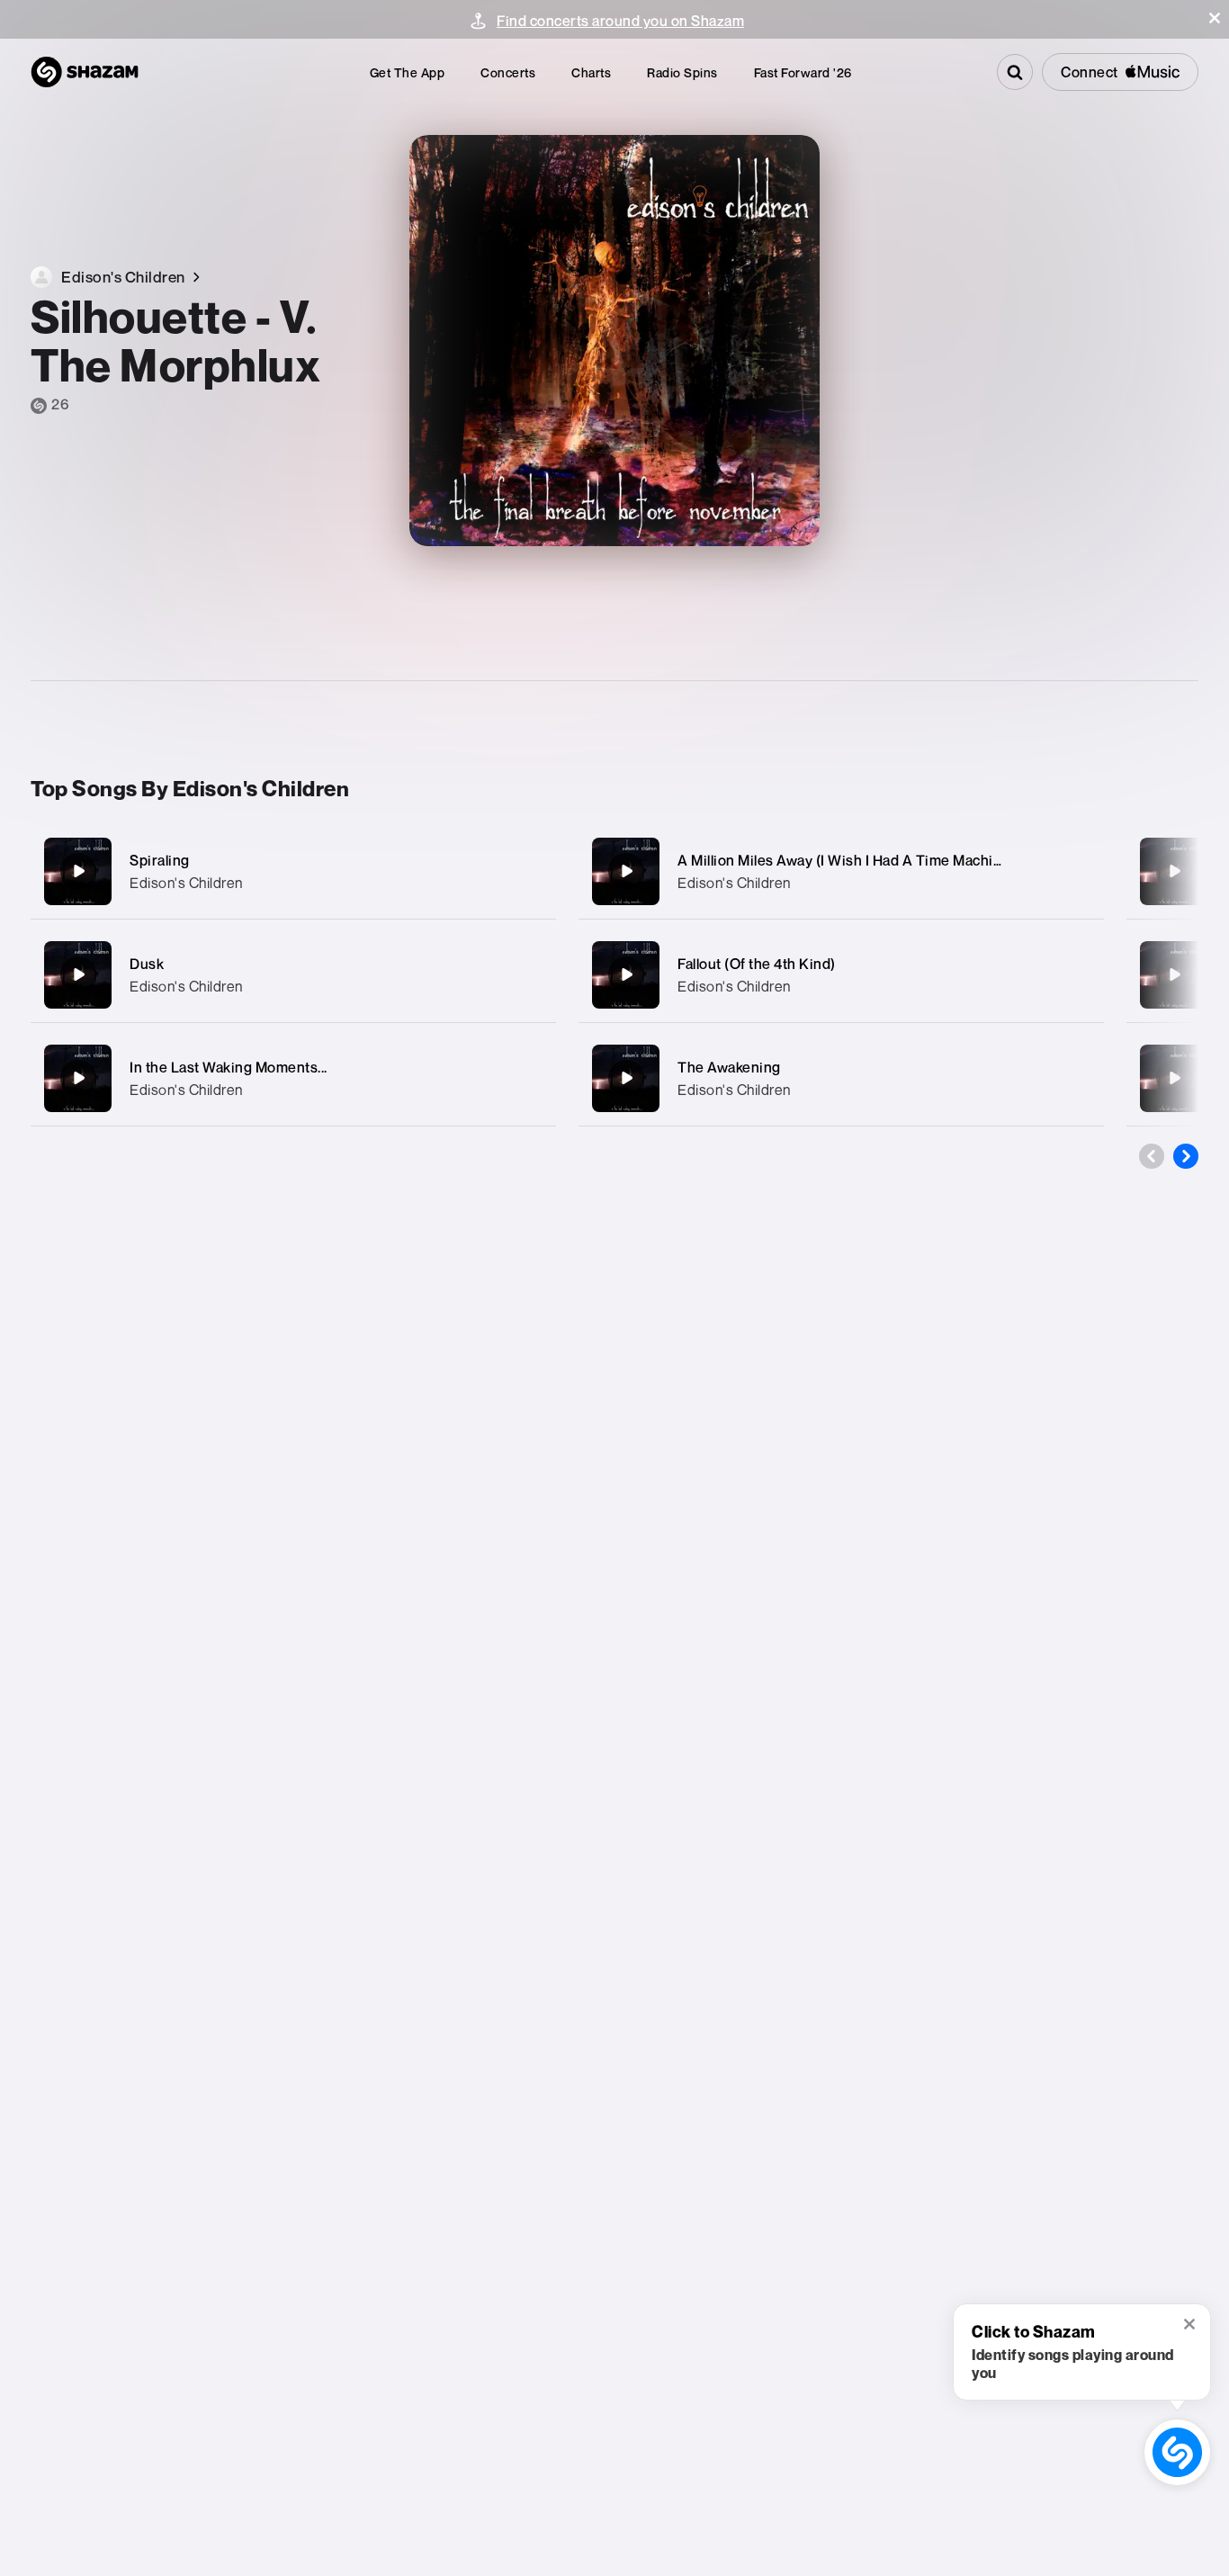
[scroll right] (1186, 1156)
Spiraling (160, 860)
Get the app (408, 72)
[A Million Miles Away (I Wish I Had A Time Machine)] (841, 871)
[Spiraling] (293, 871)
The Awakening (729, 1067)
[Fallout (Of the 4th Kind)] (841, 975)
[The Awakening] (841, 1078)
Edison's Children (186, 883)
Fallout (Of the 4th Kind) (757, 964)
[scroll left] (1152, 1156)
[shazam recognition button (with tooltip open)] (1178, 2453)
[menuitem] (408, 72)
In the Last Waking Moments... (229, 1067)
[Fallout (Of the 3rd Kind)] (1174, 871)
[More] (530, 871)
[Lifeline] (1174, 974)
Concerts (508, 72)
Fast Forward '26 (803, 72)
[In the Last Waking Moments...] (293, 1078)
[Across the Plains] (1174, 1078)
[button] (1215, 18)
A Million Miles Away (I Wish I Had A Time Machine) (846, 860)
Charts (591, 72)
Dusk (147, 964)
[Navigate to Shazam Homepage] (85, 72)
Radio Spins (682, 72)
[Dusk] (293, 975)
